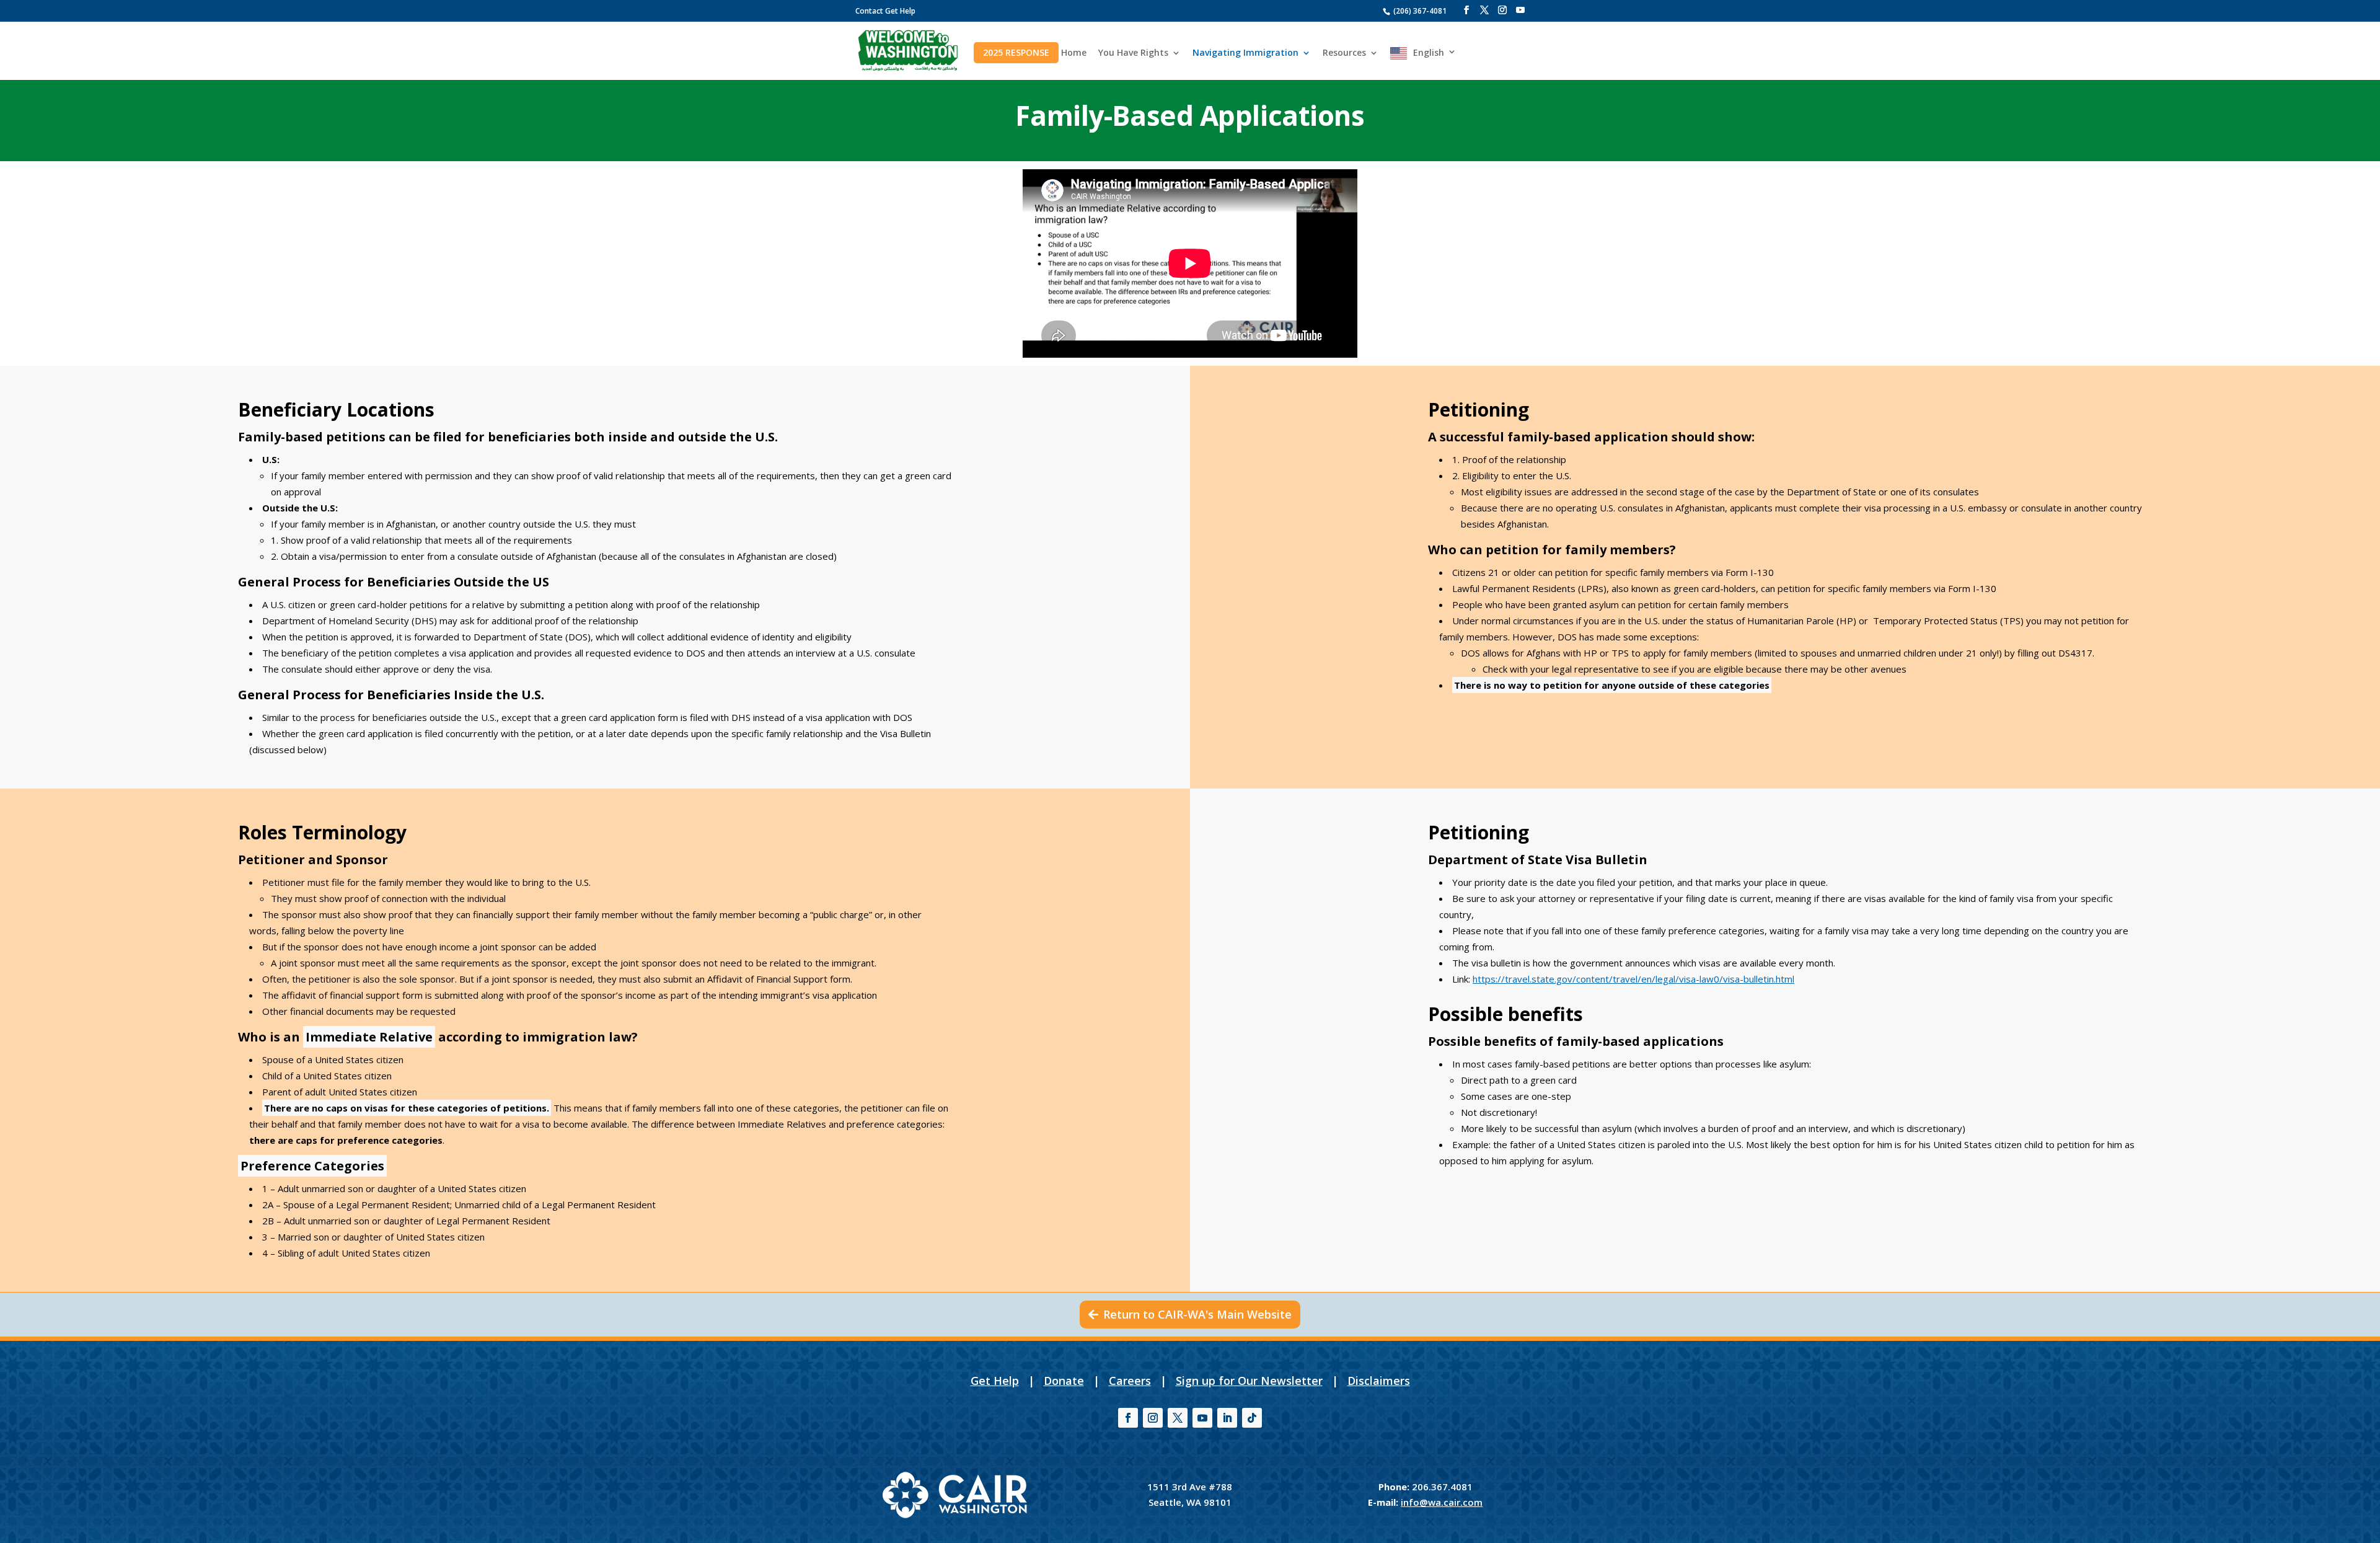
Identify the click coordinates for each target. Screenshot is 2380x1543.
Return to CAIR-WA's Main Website (1197, 1314)
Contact (869, 11)
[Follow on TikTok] (1252, 1418)
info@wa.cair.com (1442, 1502)
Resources (1344, 53)
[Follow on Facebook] (1128, 1418)
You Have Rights (1133, 53)
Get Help (900, 11)
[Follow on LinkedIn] (1227, 1418)
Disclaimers (1379, 1381)
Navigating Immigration (1245, 53)
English (1429, 53)
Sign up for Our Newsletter (1249, 1381)
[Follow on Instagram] (1153, 1418)
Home (1074, 53)
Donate (1064, 1381)
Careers (1130, 1381)
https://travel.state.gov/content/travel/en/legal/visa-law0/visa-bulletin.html (1633, 979)
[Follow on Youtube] (1202, 1418)
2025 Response (1016, 52)
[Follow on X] (1178, 1418)
